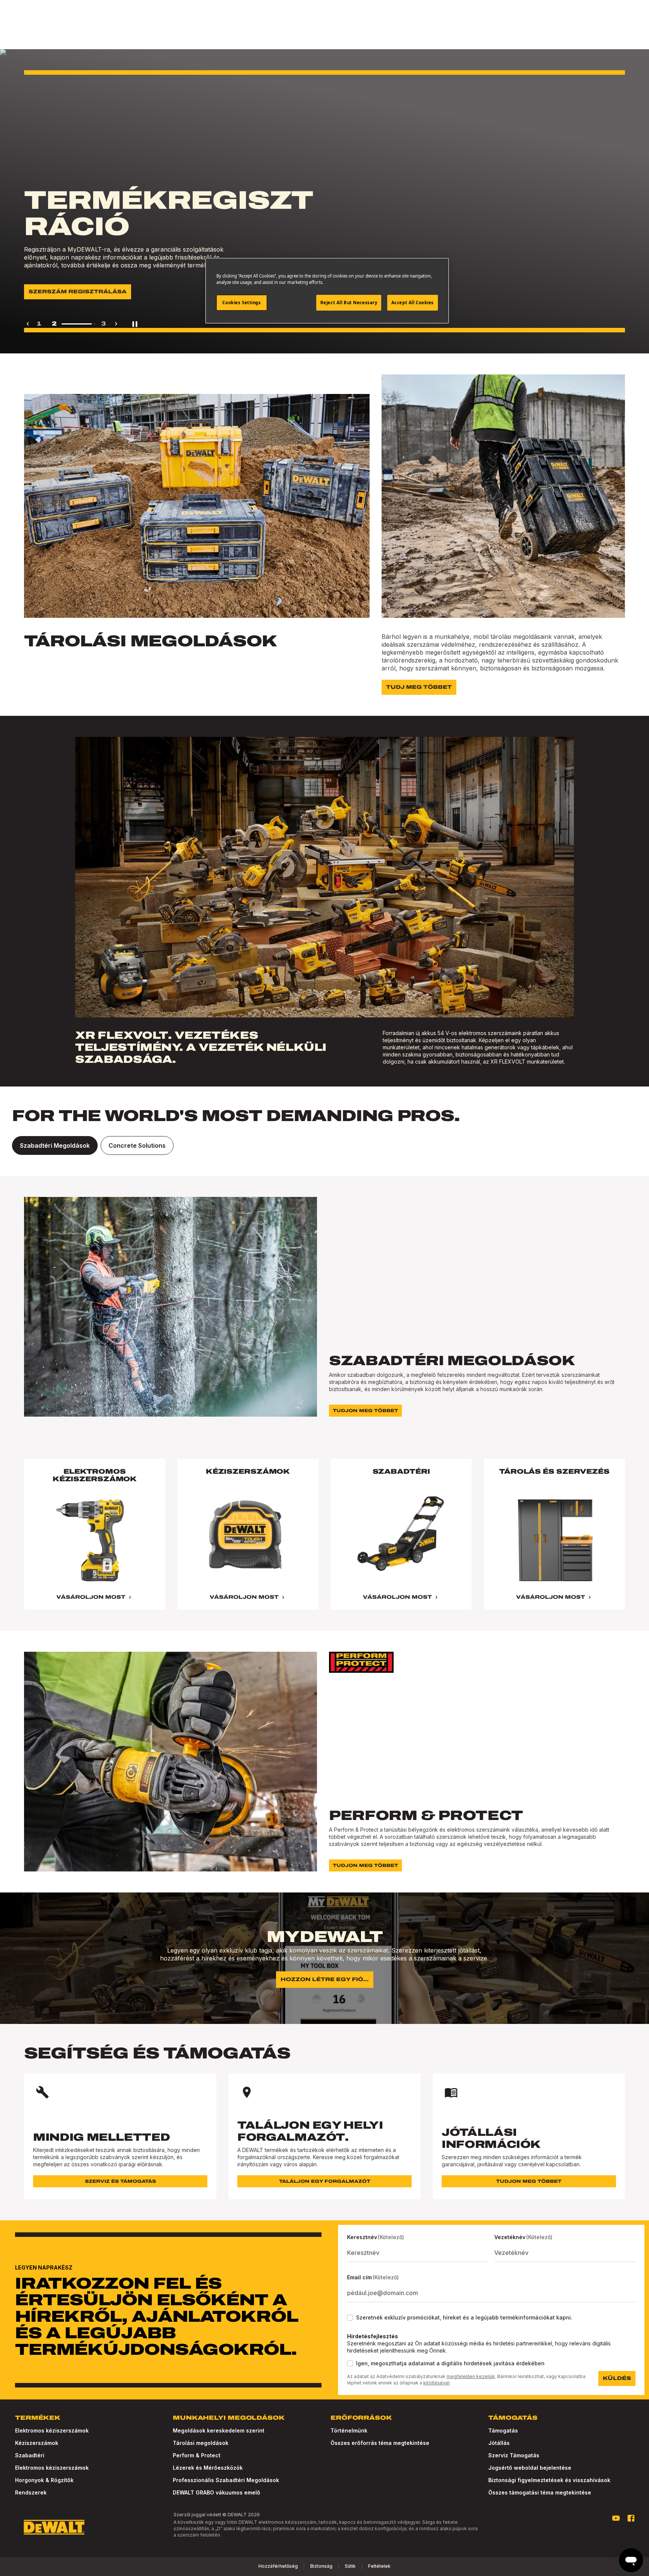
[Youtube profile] (616, 2518)
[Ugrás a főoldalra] (54, 2527)
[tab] (55, 1145)
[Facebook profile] (631, 2518)
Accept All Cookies (413, 303)
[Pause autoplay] (135, 324)
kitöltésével (436, 2383)
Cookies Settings (241, 303)
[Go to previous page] (28, 324)
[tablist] (324, 1145)
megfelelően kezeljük (471, 2376)
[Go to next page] (116, 324)
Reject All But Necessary (349, 303)
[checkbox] (350, 2318)
